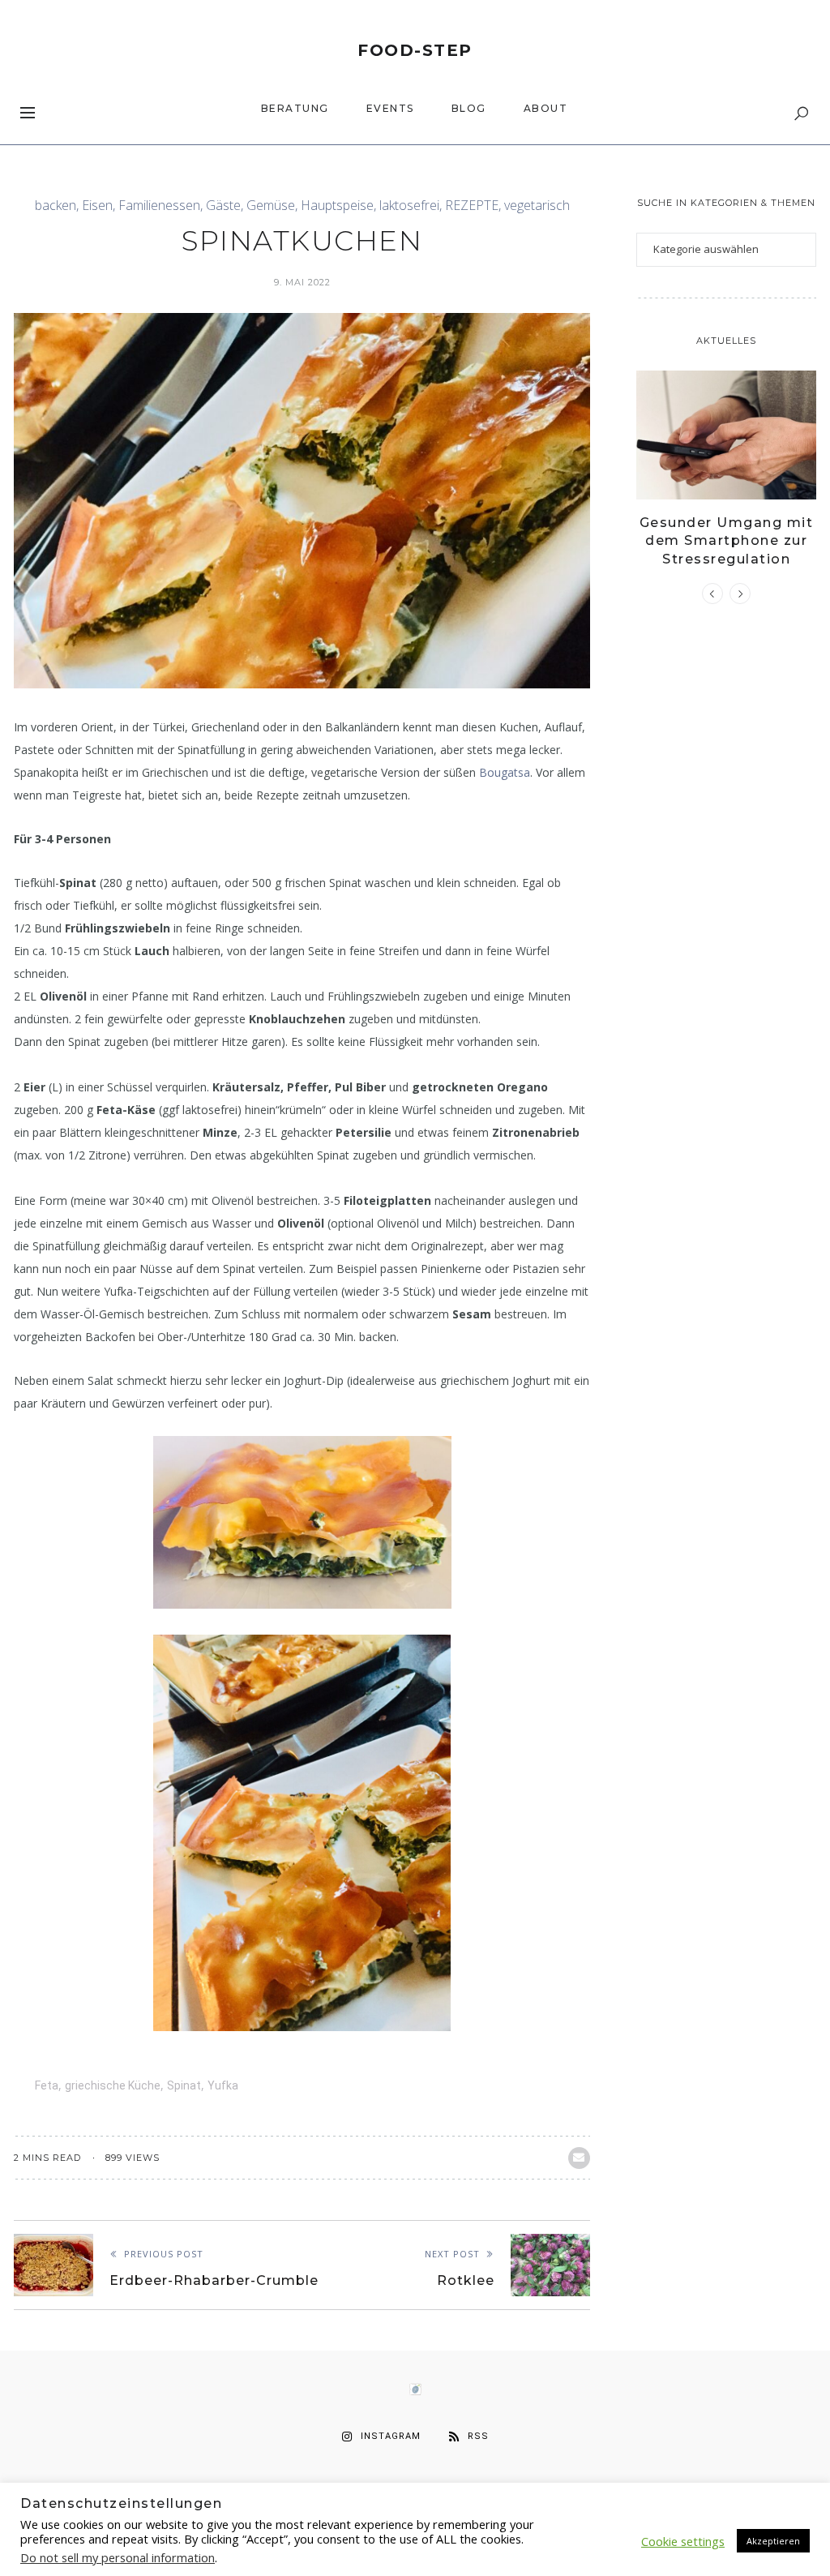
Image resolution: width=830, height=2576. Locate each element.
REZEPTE (472, 206)
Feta (47, 2085)
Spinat (184, 2085)
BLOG (469, 108)
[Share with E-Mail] (579, 2158)
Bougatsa (505, 772)
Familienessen (159, 206)
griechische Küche (113, 2085)
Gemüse (271, 206)
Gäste (223, 206)
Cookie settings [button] (683, 2541)
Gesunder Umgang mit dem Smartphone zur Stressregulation (727, 541)
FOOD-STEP (415, 50)
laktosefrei (409, 206)
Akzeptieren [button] (773, 2541)
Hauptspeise (337, 206)
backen (56, 206)
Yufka (223, 2085)
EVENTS (390, 108)
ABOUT (546, 108)
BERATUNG (295, 108)
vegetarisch (537, 206)
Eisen (97, 206)
